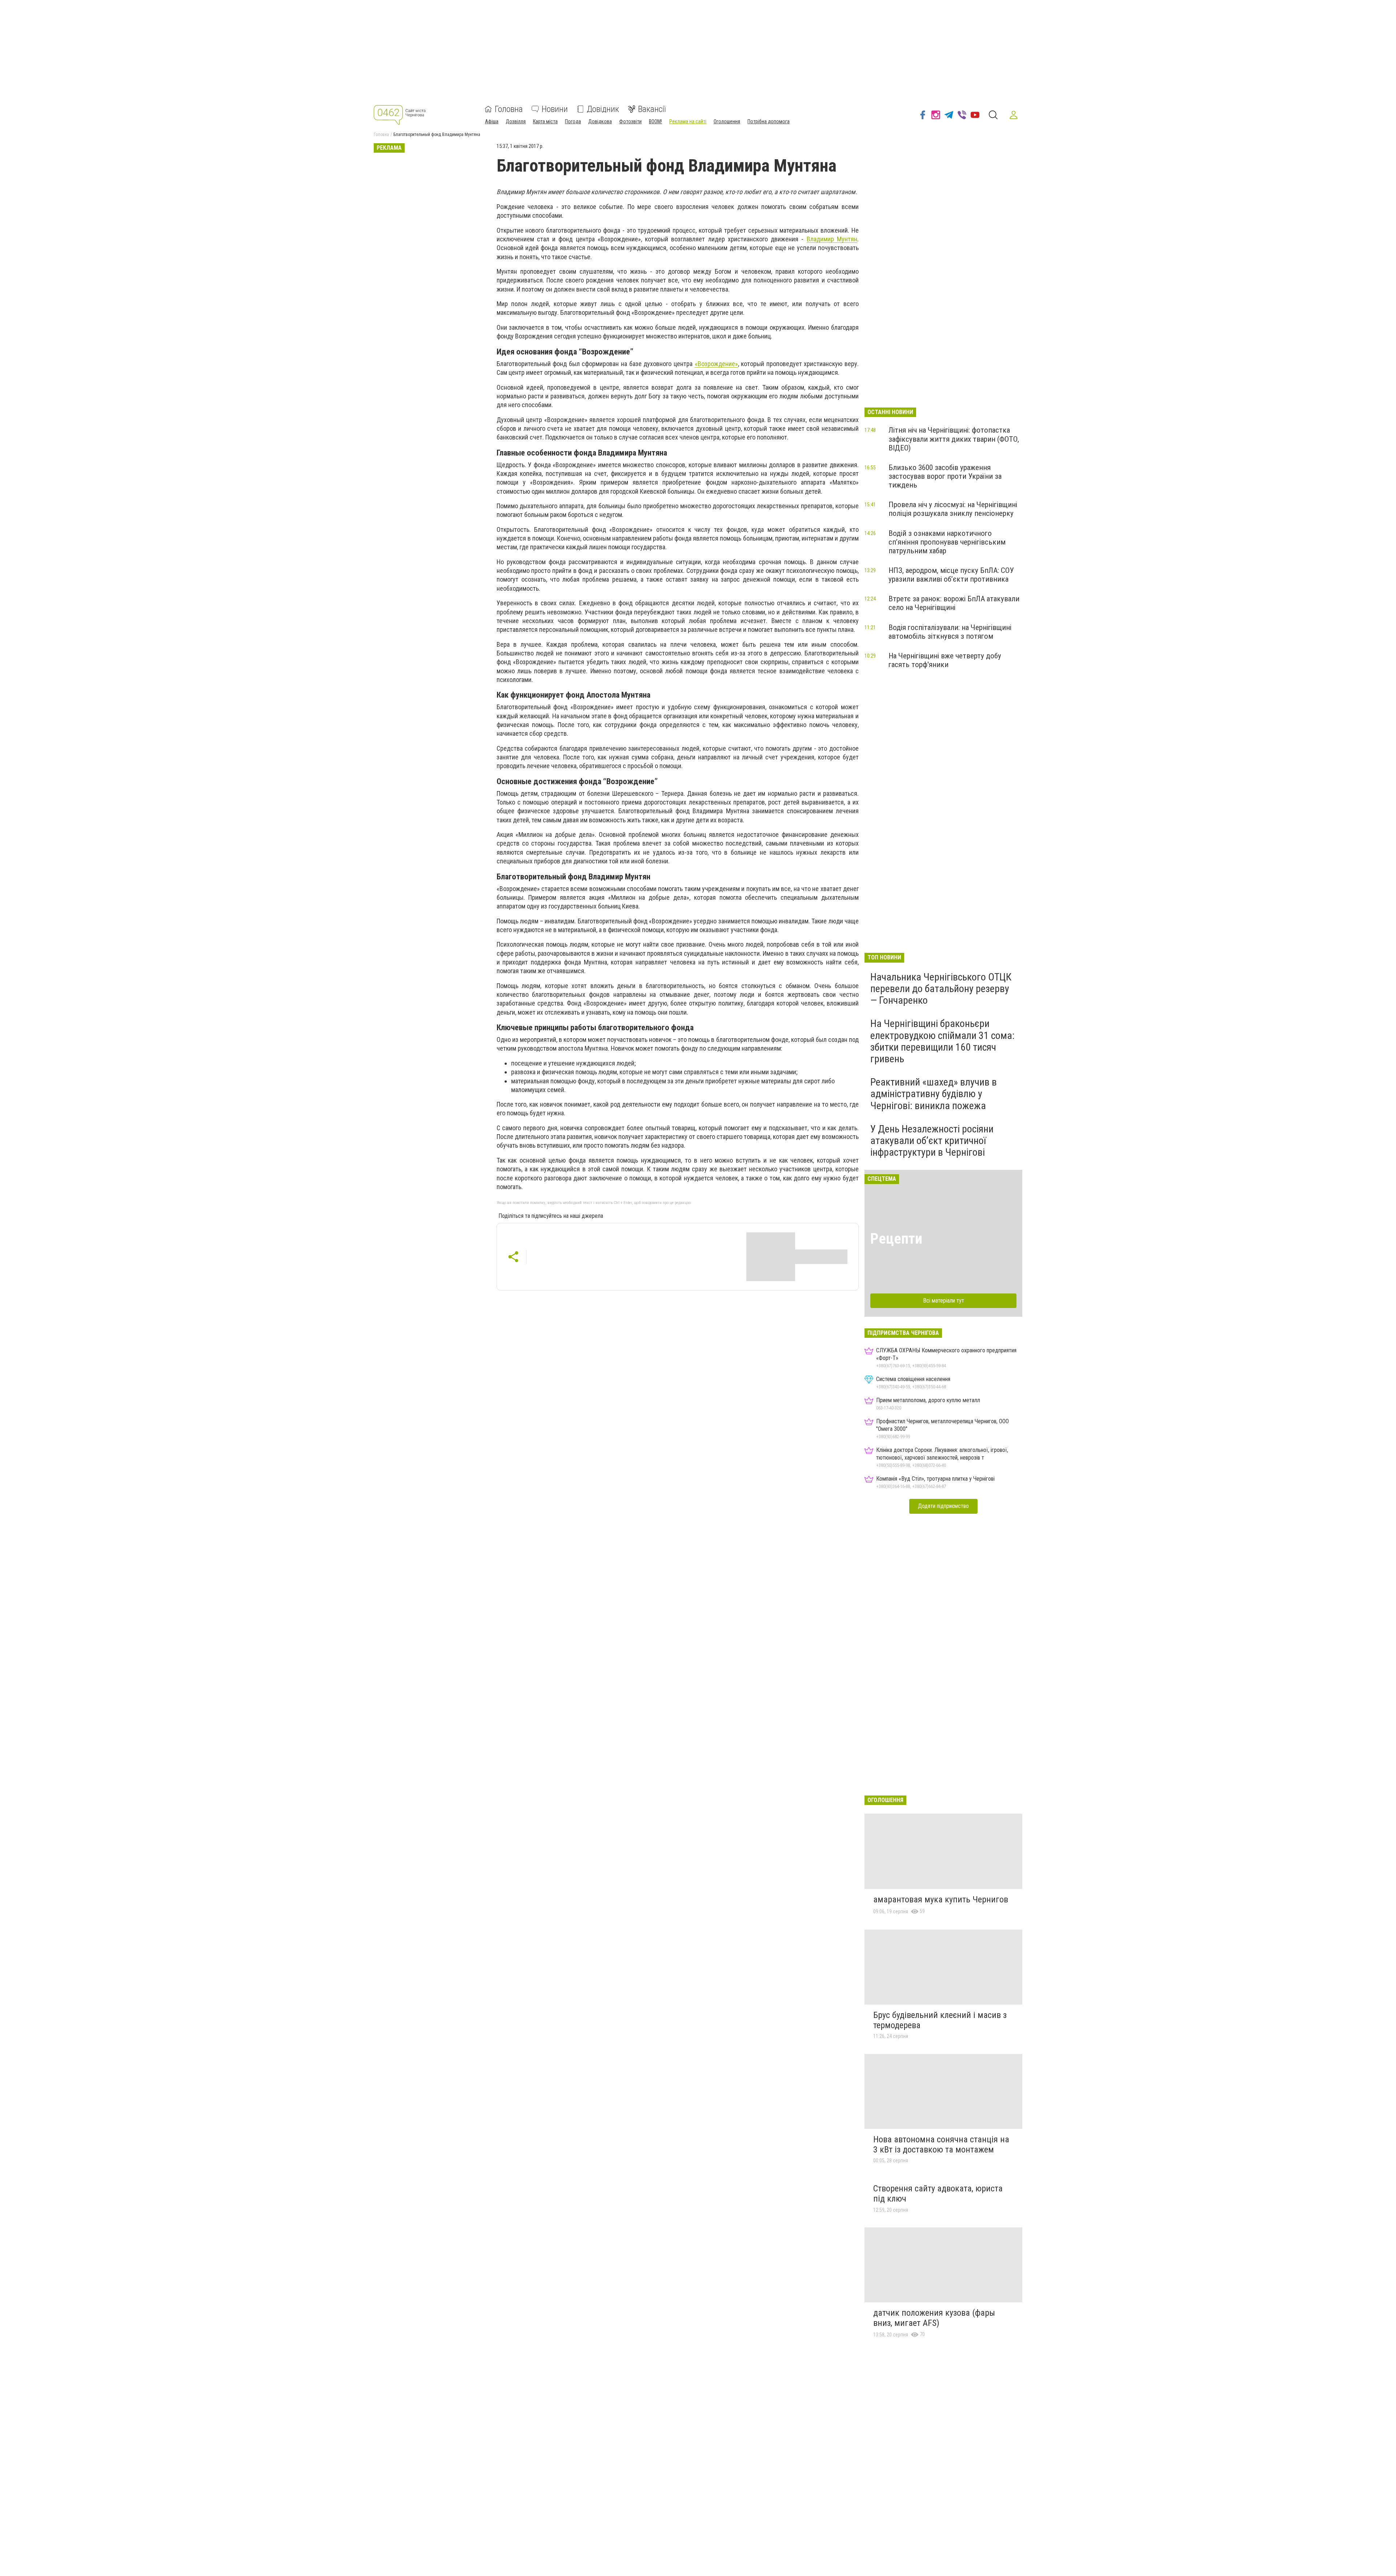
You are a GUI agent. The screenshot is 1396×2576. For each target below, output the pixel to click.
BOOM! (655, 121)
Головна (509, 109)
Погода (573, 121)
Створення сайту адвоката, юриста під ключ (938, 2194)
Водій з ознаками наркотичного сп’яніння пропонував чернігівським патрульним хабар (947, 542)
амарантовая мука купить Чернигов (941, 1899)
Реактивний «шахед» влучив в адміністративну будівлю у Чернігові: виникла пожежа (934, 1094)
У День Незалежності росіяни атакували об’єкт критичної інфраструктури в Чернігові (932, 1141)
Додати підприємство (943, 1506)
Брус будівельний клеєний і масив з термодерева (940, 2020)
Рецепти (896, 1239)
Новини (555, 109)
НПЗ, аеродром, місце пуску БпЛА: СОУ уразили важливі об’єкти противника (951, 575)
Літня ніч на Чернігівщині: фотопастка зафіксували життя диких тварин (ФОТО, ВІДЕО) (954, 439)
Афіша (492, 121)
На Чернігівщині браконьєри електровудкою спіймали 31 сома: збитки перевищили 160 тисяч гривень (942, 1041)
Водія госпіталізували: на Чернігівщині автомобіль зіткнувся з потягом (950, 632)
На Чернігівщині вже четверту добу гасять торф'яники (945, 660)
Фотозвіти (630, 121)
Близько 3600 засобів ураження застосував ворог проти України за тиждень (945, 476)
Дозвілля (516, 121)
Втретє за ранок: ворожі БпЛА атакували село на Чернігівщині (954, 603)
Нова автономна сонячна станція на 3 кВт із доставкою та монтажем (941, 2144)
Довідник (603, 109)
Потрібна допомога (769, 121)
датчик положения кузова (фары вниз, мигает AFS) (934, 2318)
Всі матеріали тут (944, 1301)
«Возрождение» (716, 364)
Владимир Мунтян (832, 239)
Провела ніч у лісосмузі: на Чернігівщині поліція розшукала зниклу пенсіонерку (953, 509)
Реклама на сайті (688, 121)
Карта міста (545, 121)
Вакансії (652, 109)
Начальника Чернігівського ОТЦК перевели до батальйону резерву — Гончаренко (941, 989)
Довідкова (600, 121)
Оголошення (727, 121)
